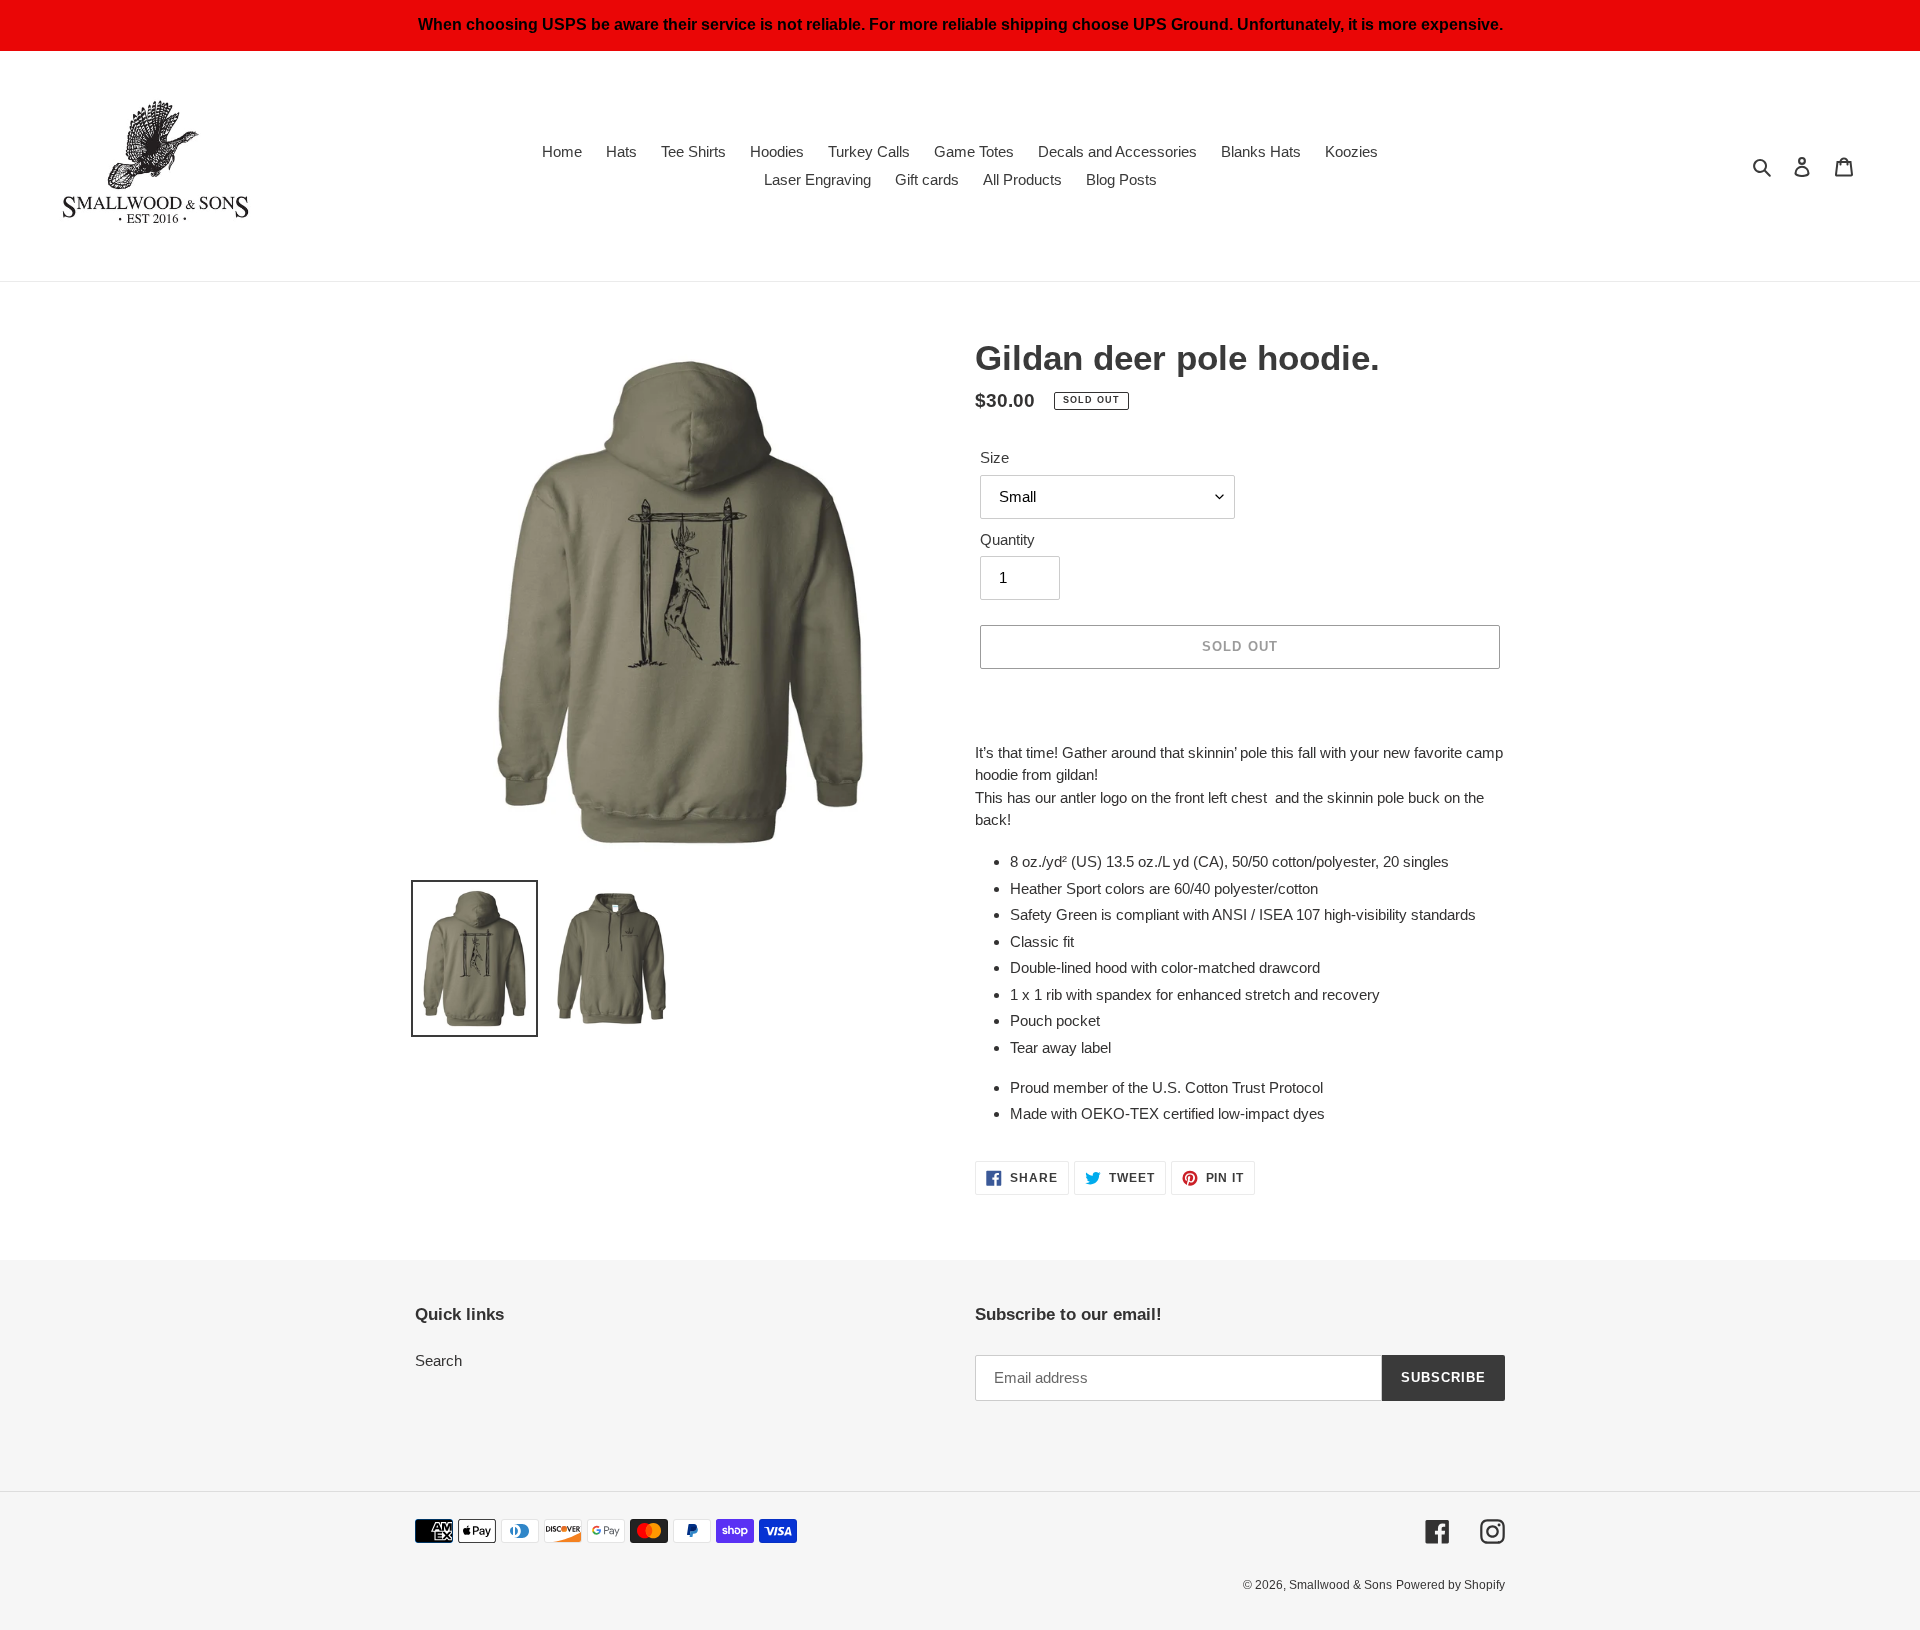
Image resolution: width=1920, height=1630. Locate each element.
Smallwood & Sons (1340, 1585)
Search (438, 1360)
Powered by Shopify (1450, 1585)
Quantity (1007, 539)
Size (994, 457)
